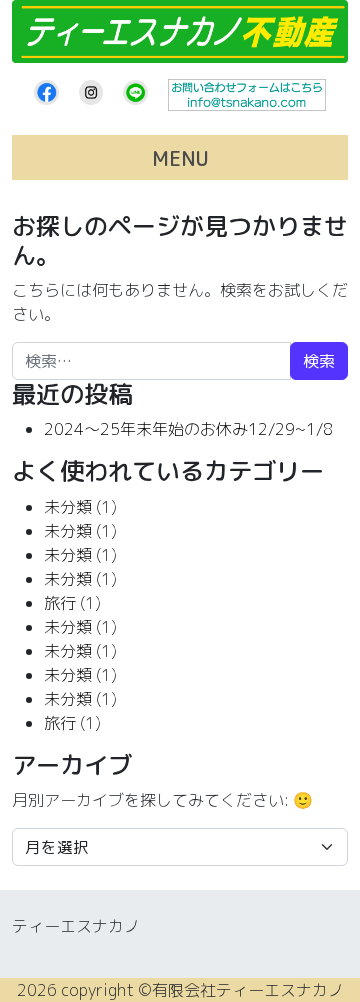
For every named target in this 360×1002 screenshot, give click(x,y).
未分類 (68, 507)
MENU (180, 158)
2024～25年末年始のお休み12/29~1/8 (188, 429)
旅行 (60, 603)
